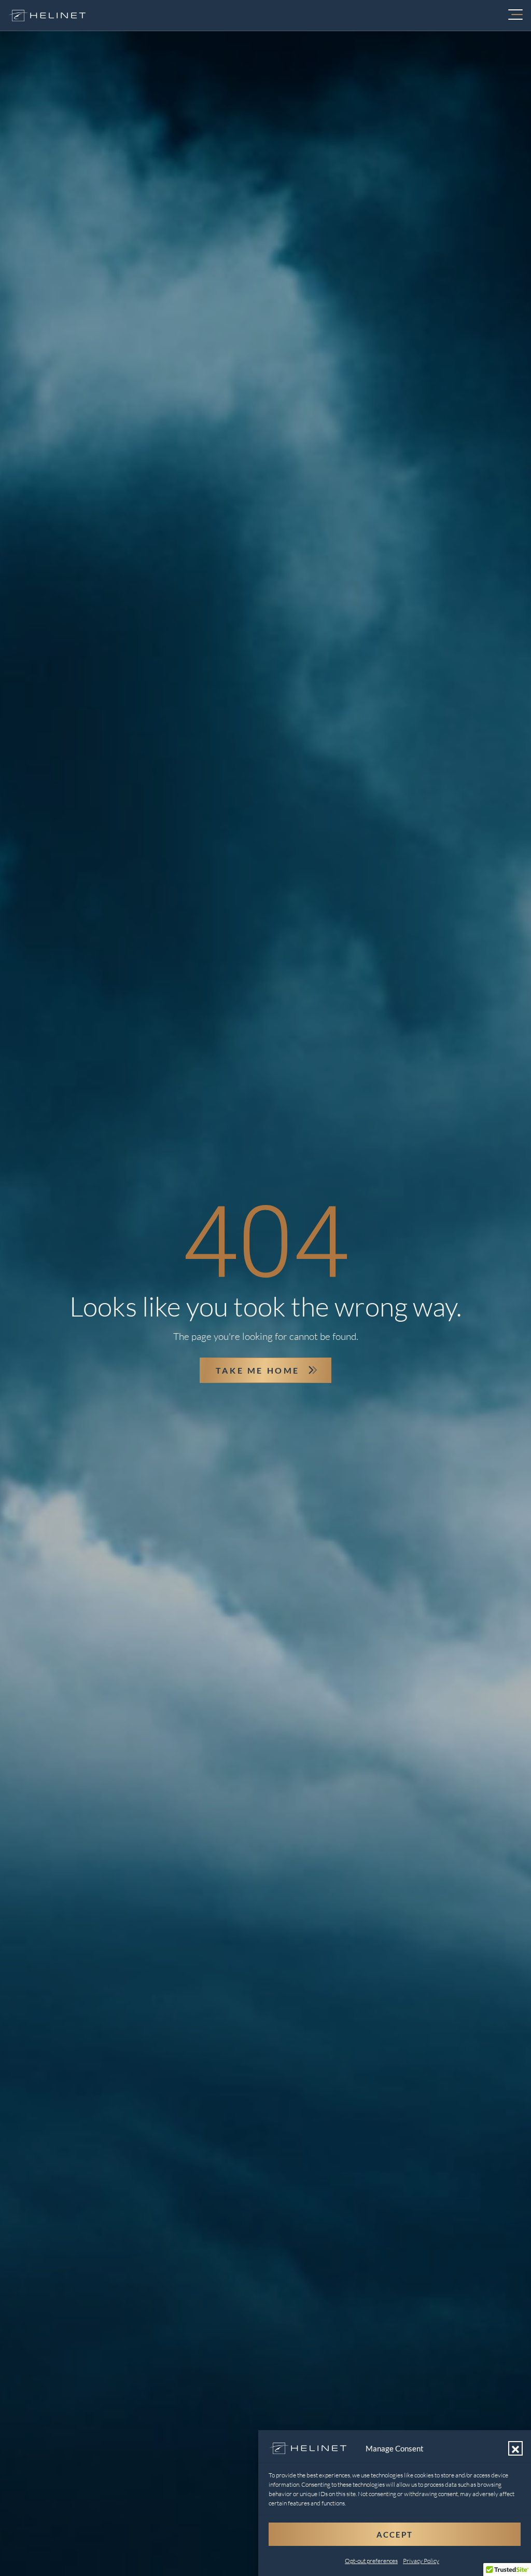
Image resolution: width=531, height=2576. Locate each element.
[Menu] (515, 16)
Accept (395, 2534)
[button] (515, 2448)
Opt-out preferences (371, 2561)
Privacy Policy (421, 2561)
